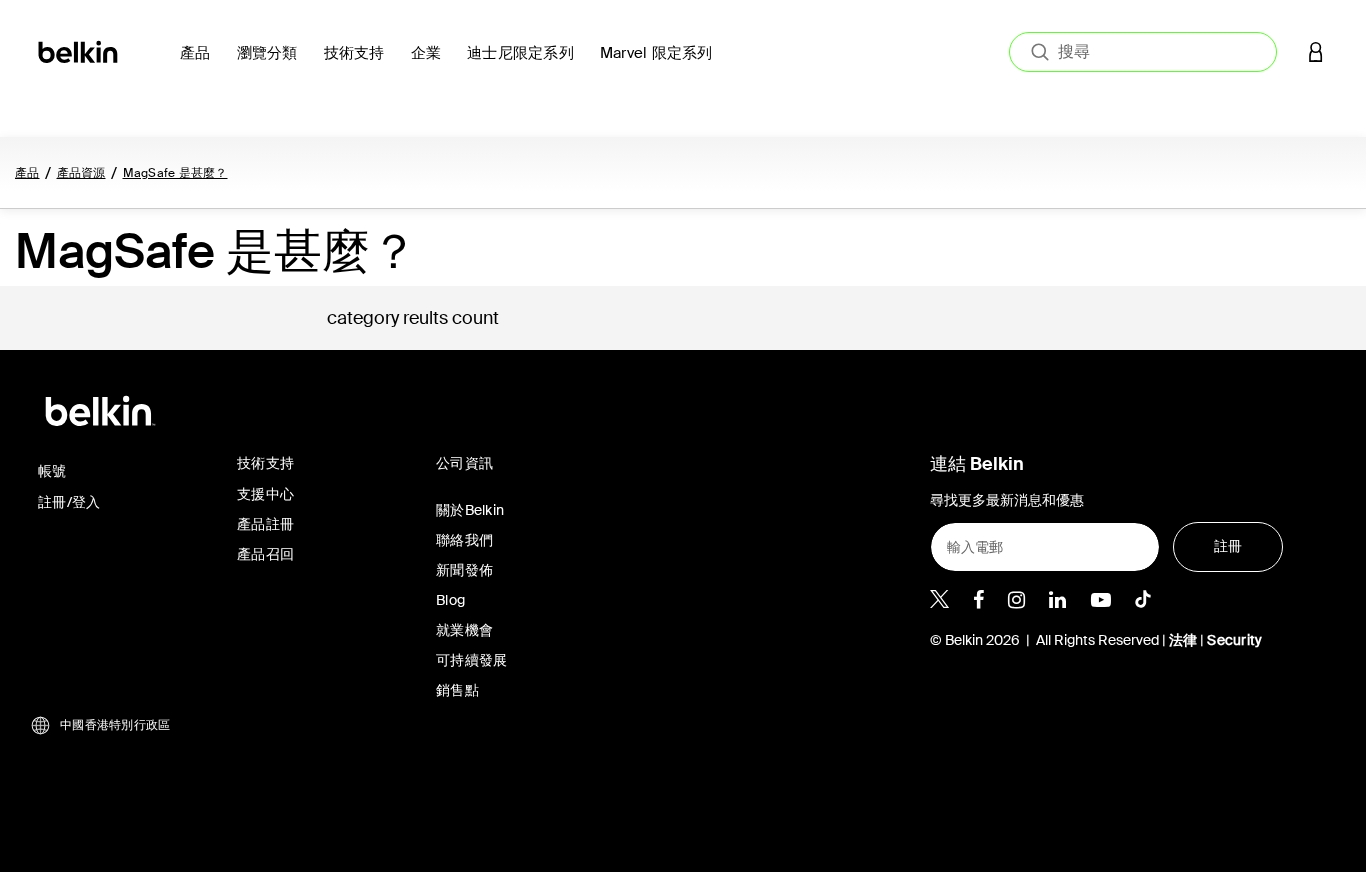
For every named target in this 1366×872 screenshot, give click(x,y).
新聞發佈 (464, 570)
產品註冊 (265, 524)
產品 (27, 173)
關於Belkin (470, 510)
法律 (1185, 640)
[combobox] (1143, 52)
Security (1234, 640)
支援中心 (265, 494)
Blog (450, 600)
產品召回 (265, 554)
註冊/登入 (69, 502)
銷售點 (457, 690)
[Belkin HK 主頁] (79, 50)
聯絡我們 (464, 540)
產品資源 (81, 173)
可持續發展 (471, 660)
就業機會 (464, 630)
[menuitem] (200, 64)
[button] (1316, 51)
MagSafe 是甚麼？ (175, 173)
